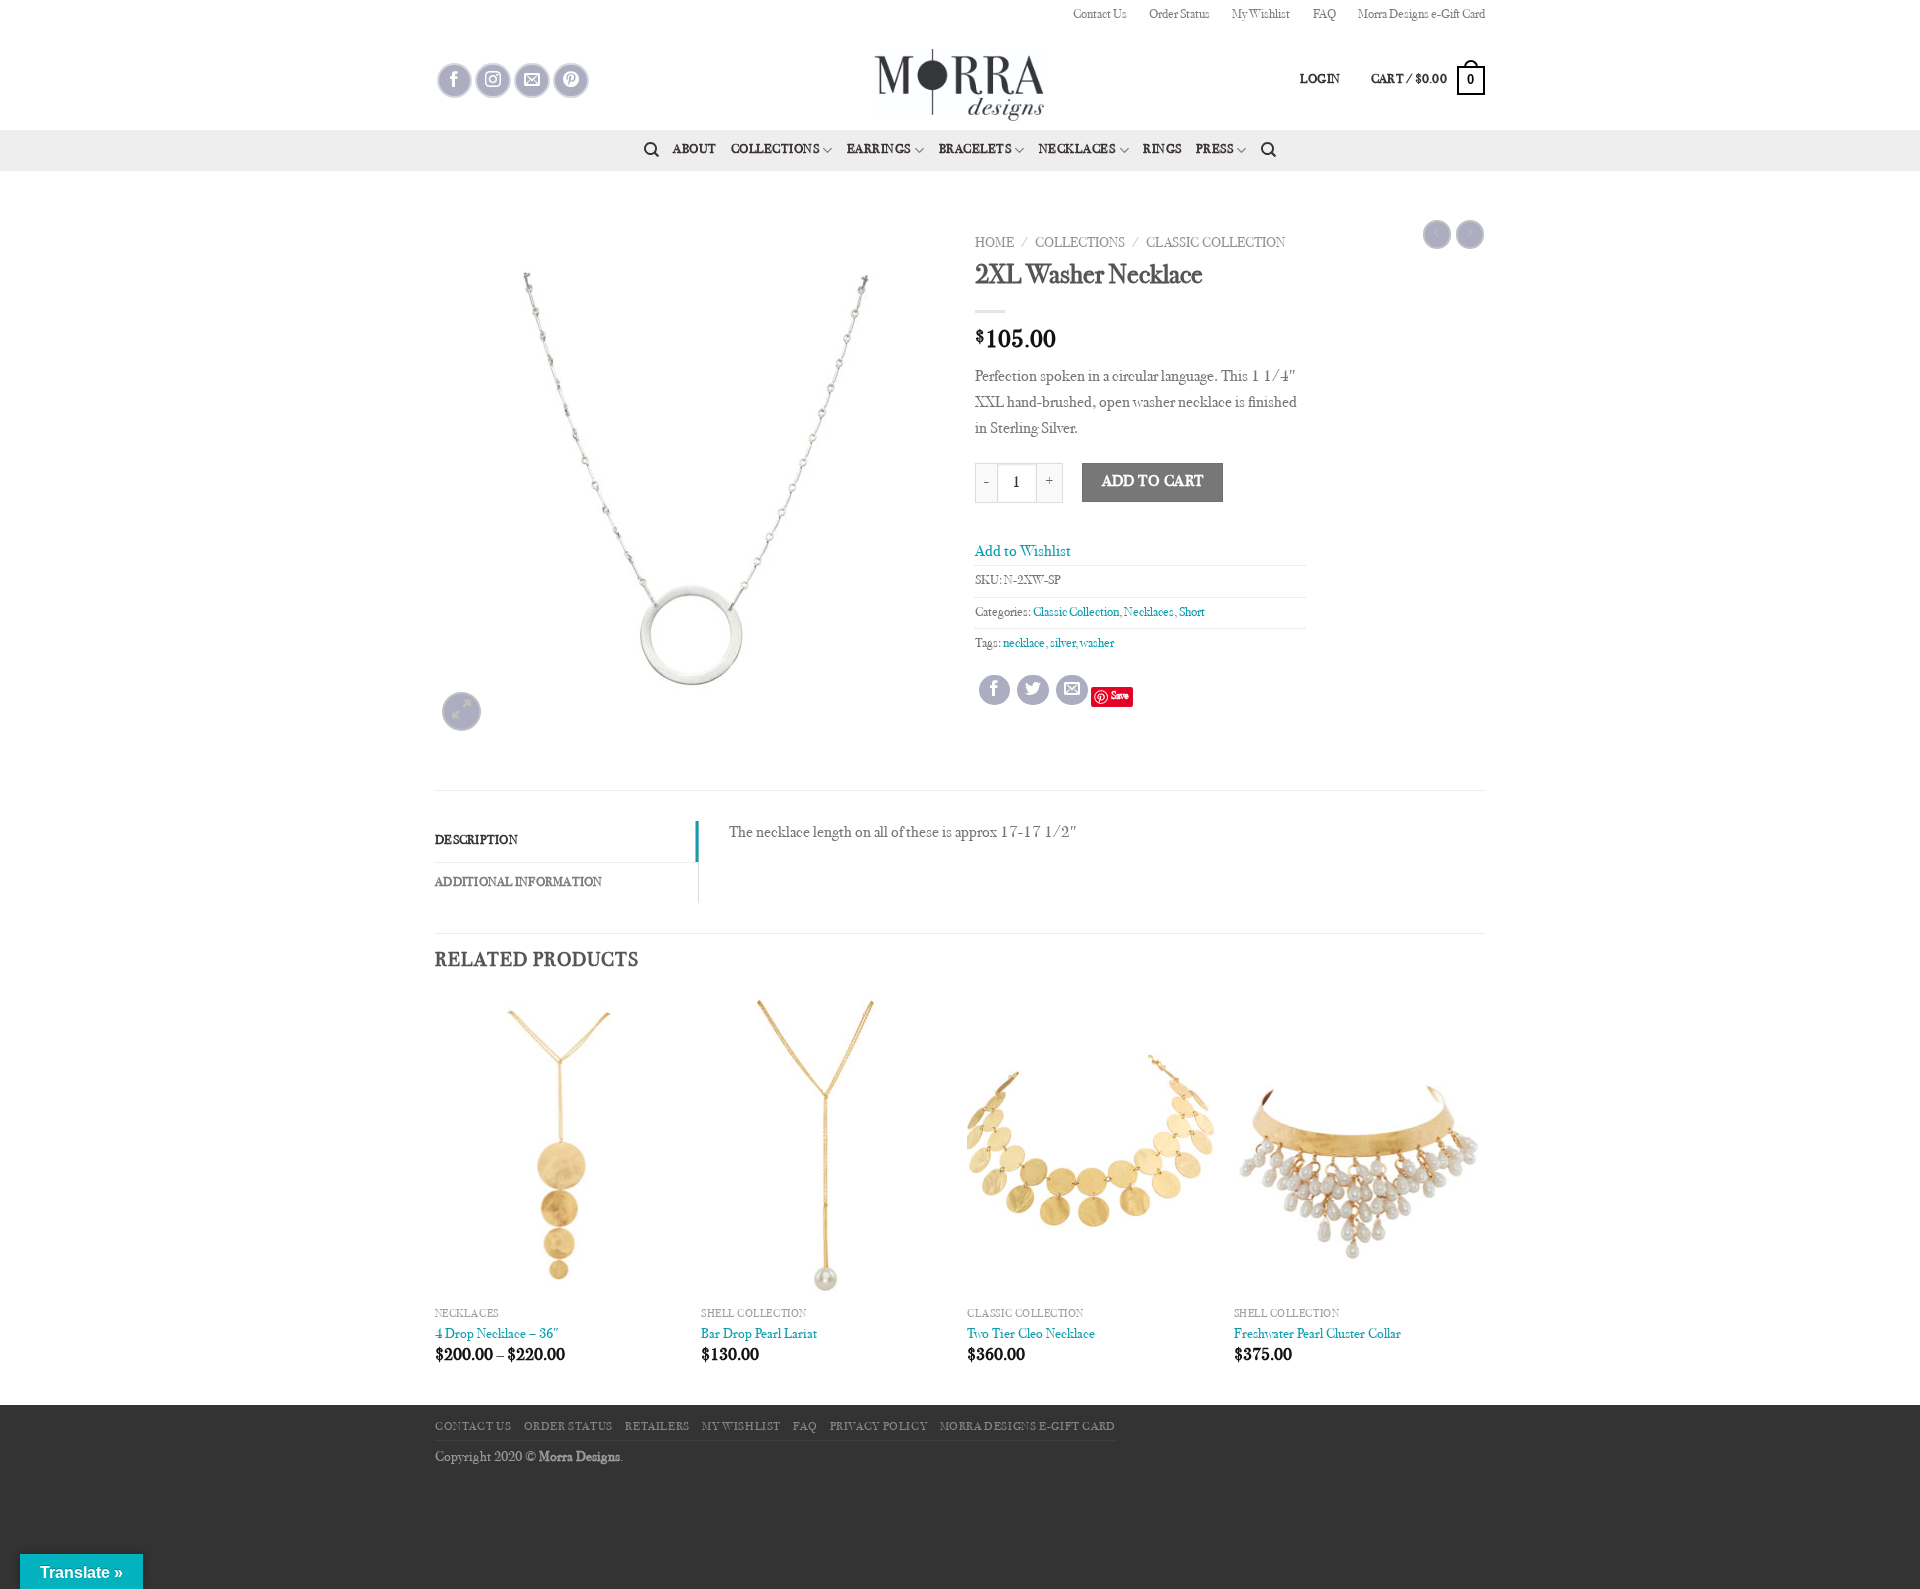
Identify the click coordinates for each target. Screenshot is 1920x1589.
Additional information (519, 883)
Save (1120, 696)
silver (1062, 644)
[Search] (651, 150)
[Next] (1479, 1199)
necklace (1024, 644)
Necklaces (1077, 150)
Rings (1162, 150)
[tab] (566, 841)
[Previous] (436, 1199)
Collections (775, 150)
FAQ (1324, 15)
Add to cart (1153, 482)
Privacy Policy (879, 1427)
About (695, 150)
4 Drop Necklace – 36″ (497, 1334)
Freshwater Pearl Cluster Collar (1317, 1334)
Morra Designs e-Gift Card (1421, 15)
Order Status (1179, 15)
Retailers (657, 1427)
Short (1192, 613)
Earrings (879, 150)
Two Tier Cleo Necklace (1031, 1334)
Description (476, 841)
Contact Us (1100, 15)
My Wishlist (1261, 15)
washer (1097, 644)
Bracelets (975, 150)
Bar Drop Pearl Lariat (759, 1334)
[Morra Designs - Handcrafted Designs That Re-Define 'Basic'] (960, 80)
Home (994, 244)
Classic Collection (1215, 244)
